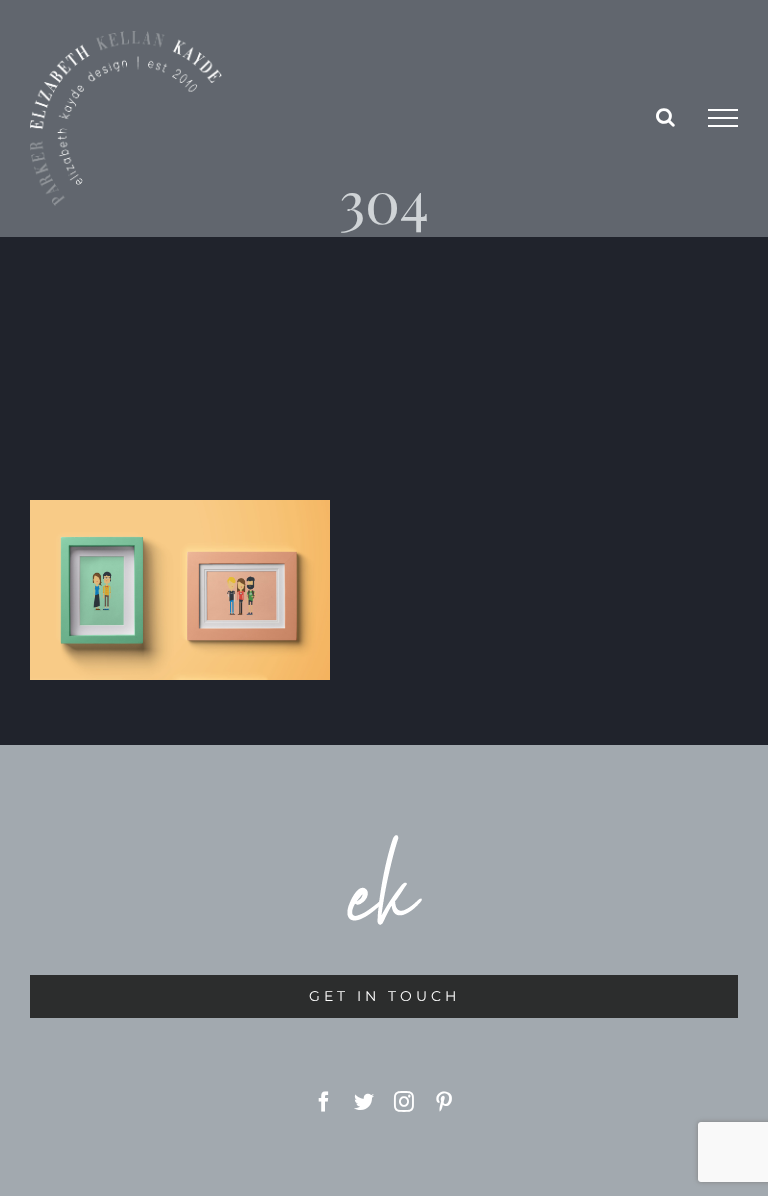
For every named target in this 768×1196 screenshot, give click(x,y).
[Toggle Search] (665, 117)
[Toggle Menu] (723, 118)
